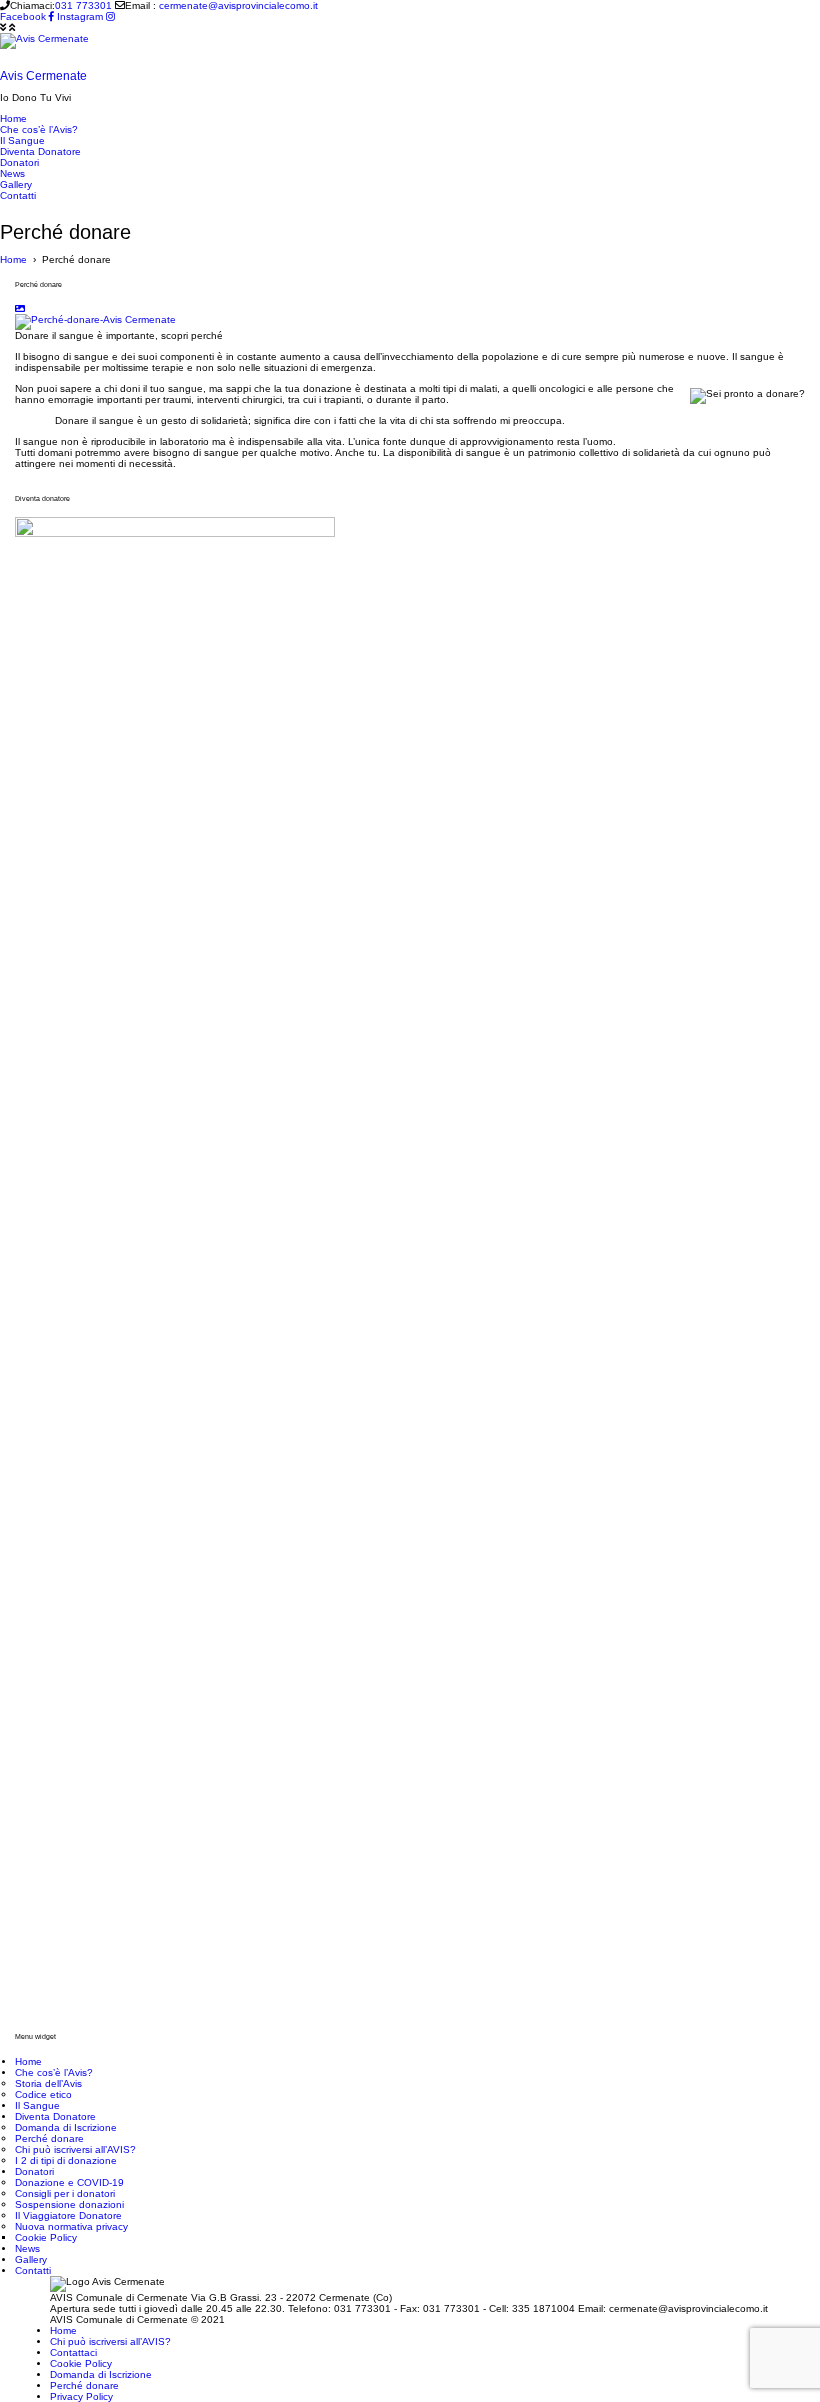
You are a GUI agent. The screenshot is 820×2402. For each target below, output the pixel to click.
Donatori (34, 2171)
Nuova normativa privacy (71, 2226)
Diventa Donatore (55, 2116)
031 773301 (83, 5)
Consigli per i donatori (65, 2193)
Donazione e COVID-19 (69, 2182)
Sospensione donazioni (69, 2204)
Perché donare (49, 2138)
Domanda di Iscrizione (66, 2127)
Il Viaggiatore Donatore (68, 2215)
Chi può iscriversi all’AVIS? (75, 2149)
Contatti (33, 2270)
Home (28, 2061)
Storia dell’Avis (48, 2083)
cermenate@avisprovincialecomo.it (238, 5)
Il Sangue (37, 2105)
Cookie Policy (46, 2237)
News (27, 2248)
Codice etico (43, 2094)
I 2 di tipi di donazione (66, 2160)
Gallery (31, 2259)
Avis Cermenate (43, 75)
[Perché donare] (95, 321)
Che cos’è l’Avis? (54, 2072)
